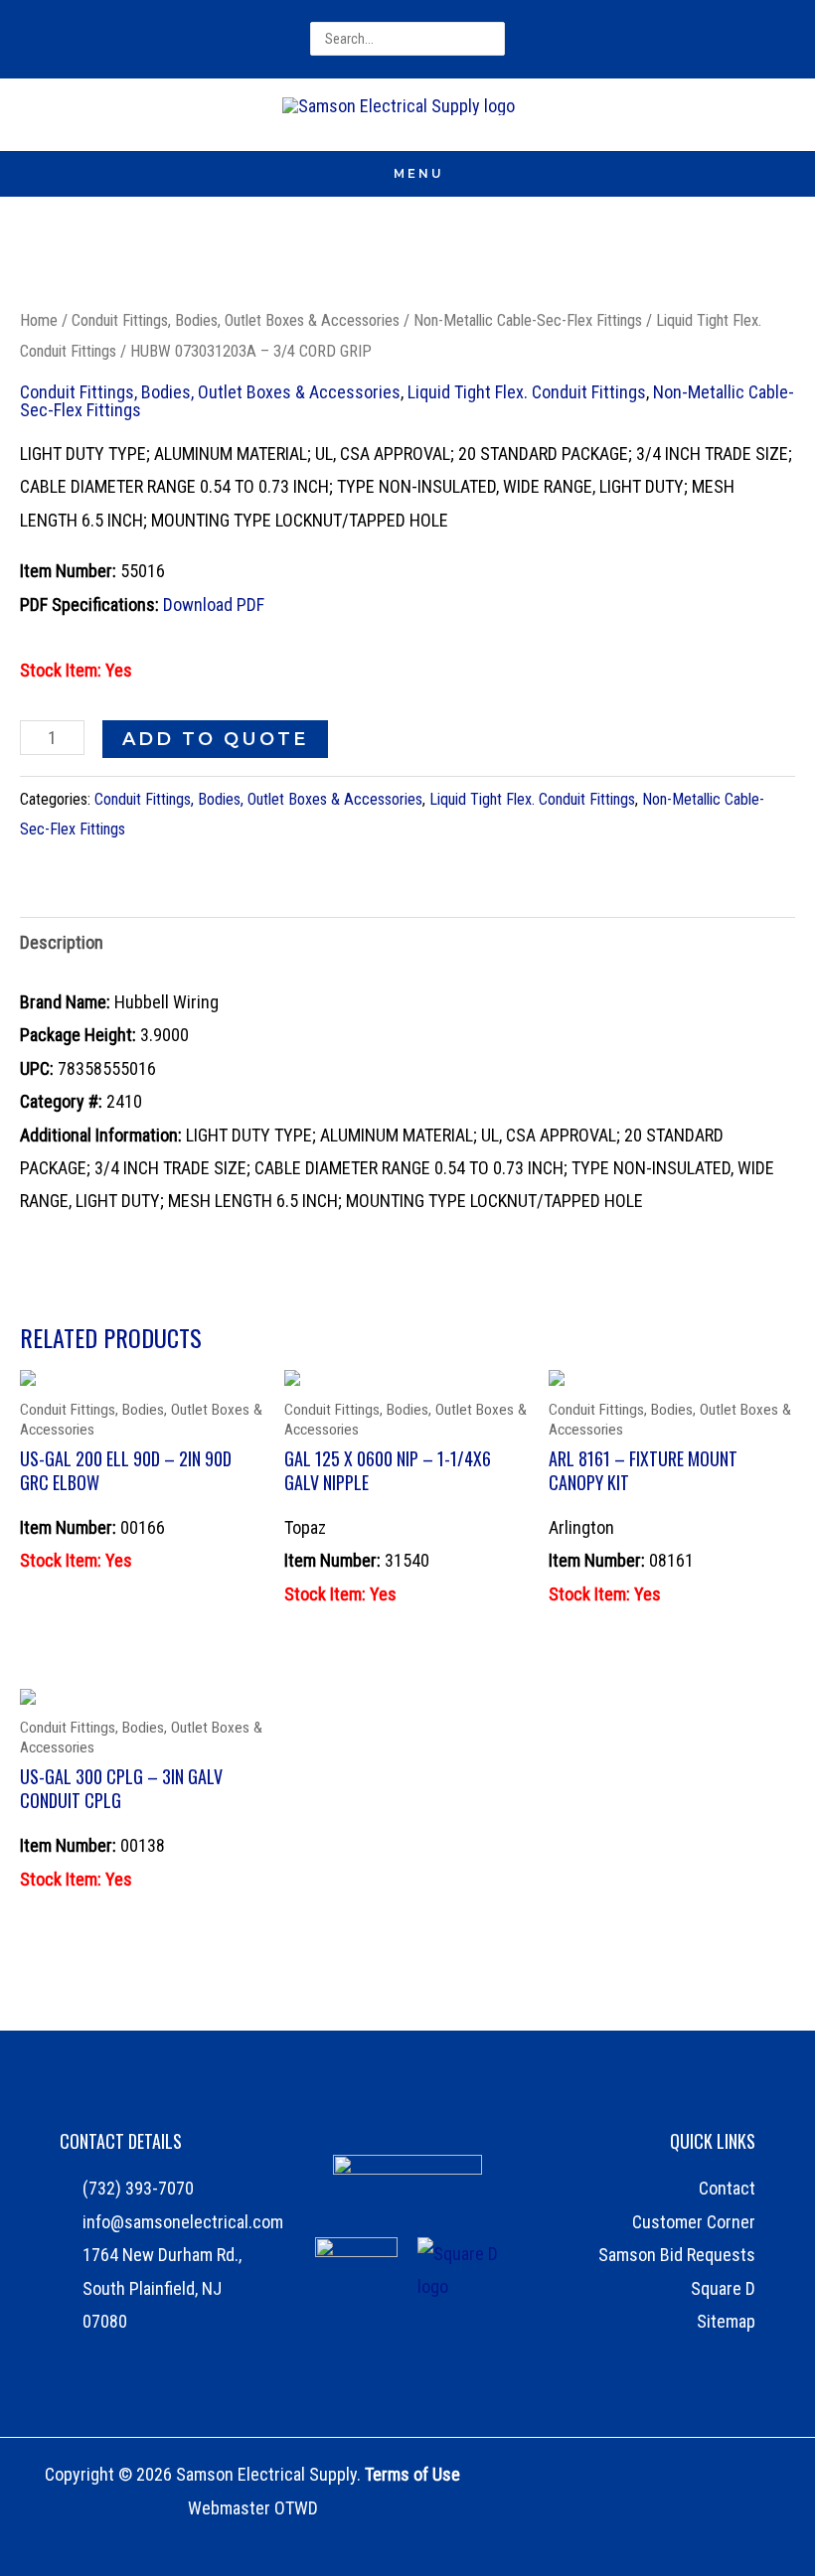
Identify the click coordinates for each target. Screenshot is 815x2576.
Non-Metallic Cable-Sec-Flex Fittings (528, 320)
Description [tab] (62, 942)
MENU (419, 173)
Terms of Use (412, 2474)
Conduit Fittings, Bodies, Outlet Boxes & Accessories (236, 320)
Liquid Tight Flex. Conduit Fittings (527, 392)
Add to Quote (215, 739)
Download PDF (214, 605)
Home (39, 320)
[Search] (491, 39)
